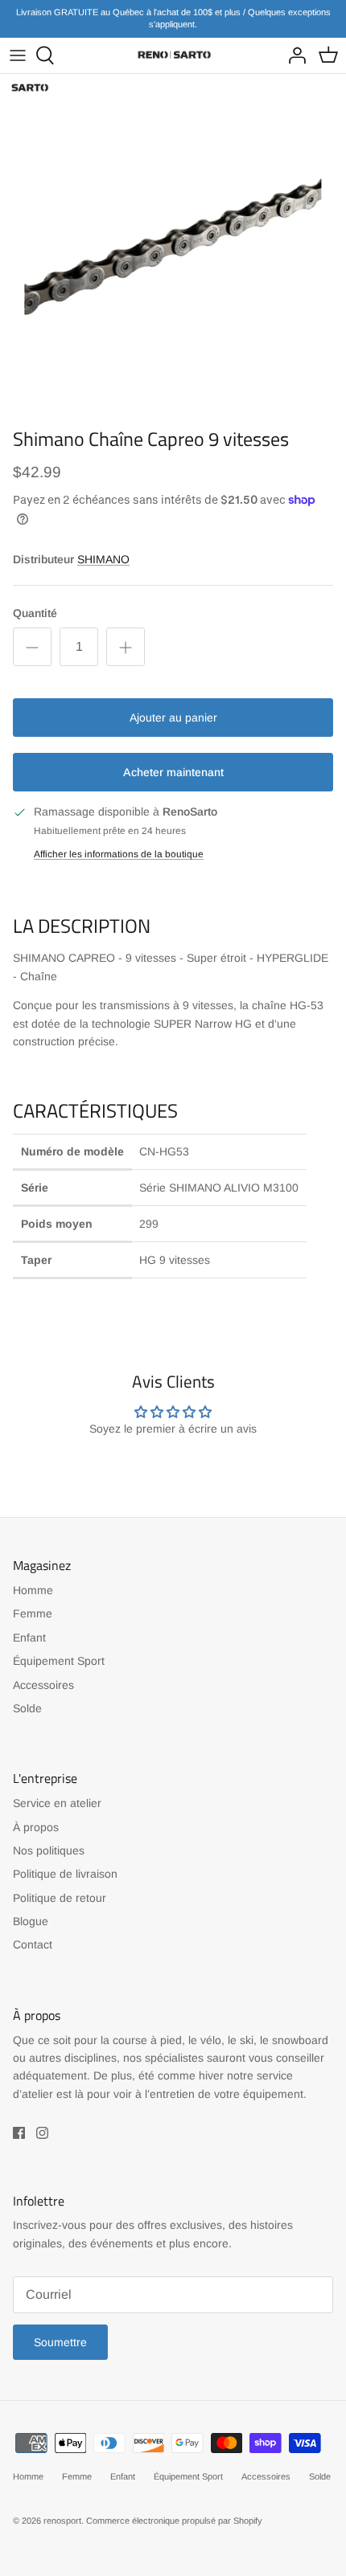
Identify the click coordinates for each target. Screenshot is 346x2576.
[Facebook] (19, 2133)
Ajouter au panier (173, 718)
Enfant (29, 1638)
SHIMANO (103, 559)
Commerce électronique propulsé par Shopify (174, 2521)
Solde (27, 1708)
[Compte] (293, 55)
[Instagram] (42, 2133)
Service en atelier (57, 1803)
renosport (62, 2521)
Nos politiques (49, 1850)
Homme (33, 1590)
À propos (36, 1827)
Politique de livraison (65, 1874)
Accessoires (43, 1685)
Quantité (35, 613)
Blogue (31, 1921)
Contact (33, 1944)
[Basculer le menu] (18, 55)
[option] (173, 247)
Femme (33, 1613)
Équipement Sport (59, 1661)
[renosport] (173, 55)
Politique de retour (60, 1898)
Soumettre (60, 2342)
